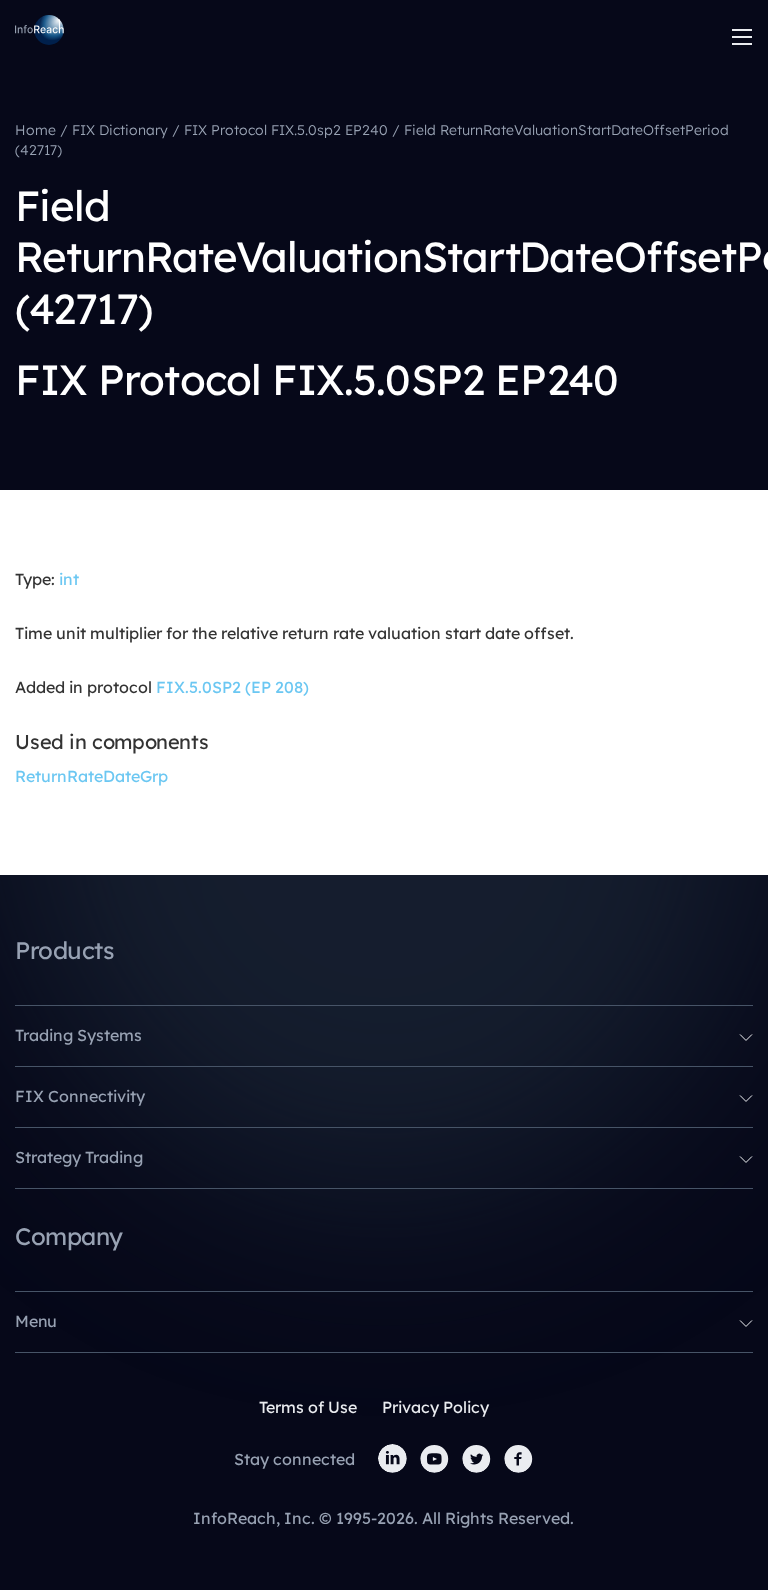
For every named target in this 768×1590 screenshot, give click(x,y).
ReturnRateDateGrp (91, 776)
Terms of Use (308, 1407)
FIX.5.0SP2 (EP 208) (232, 687)
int (69, 579)
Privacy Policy (435, 1407)
